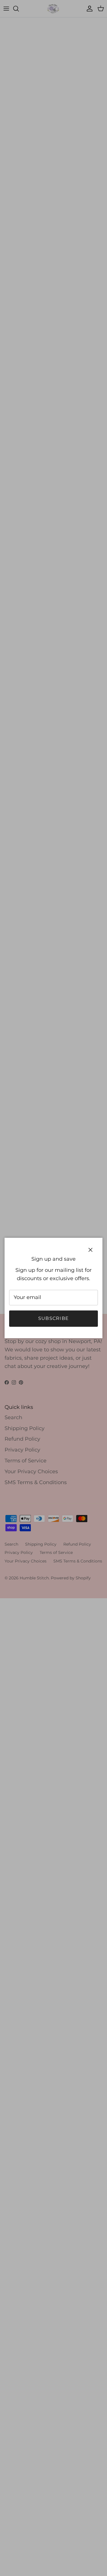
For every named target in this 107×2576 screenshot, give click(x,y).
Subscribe (54, 1318)
